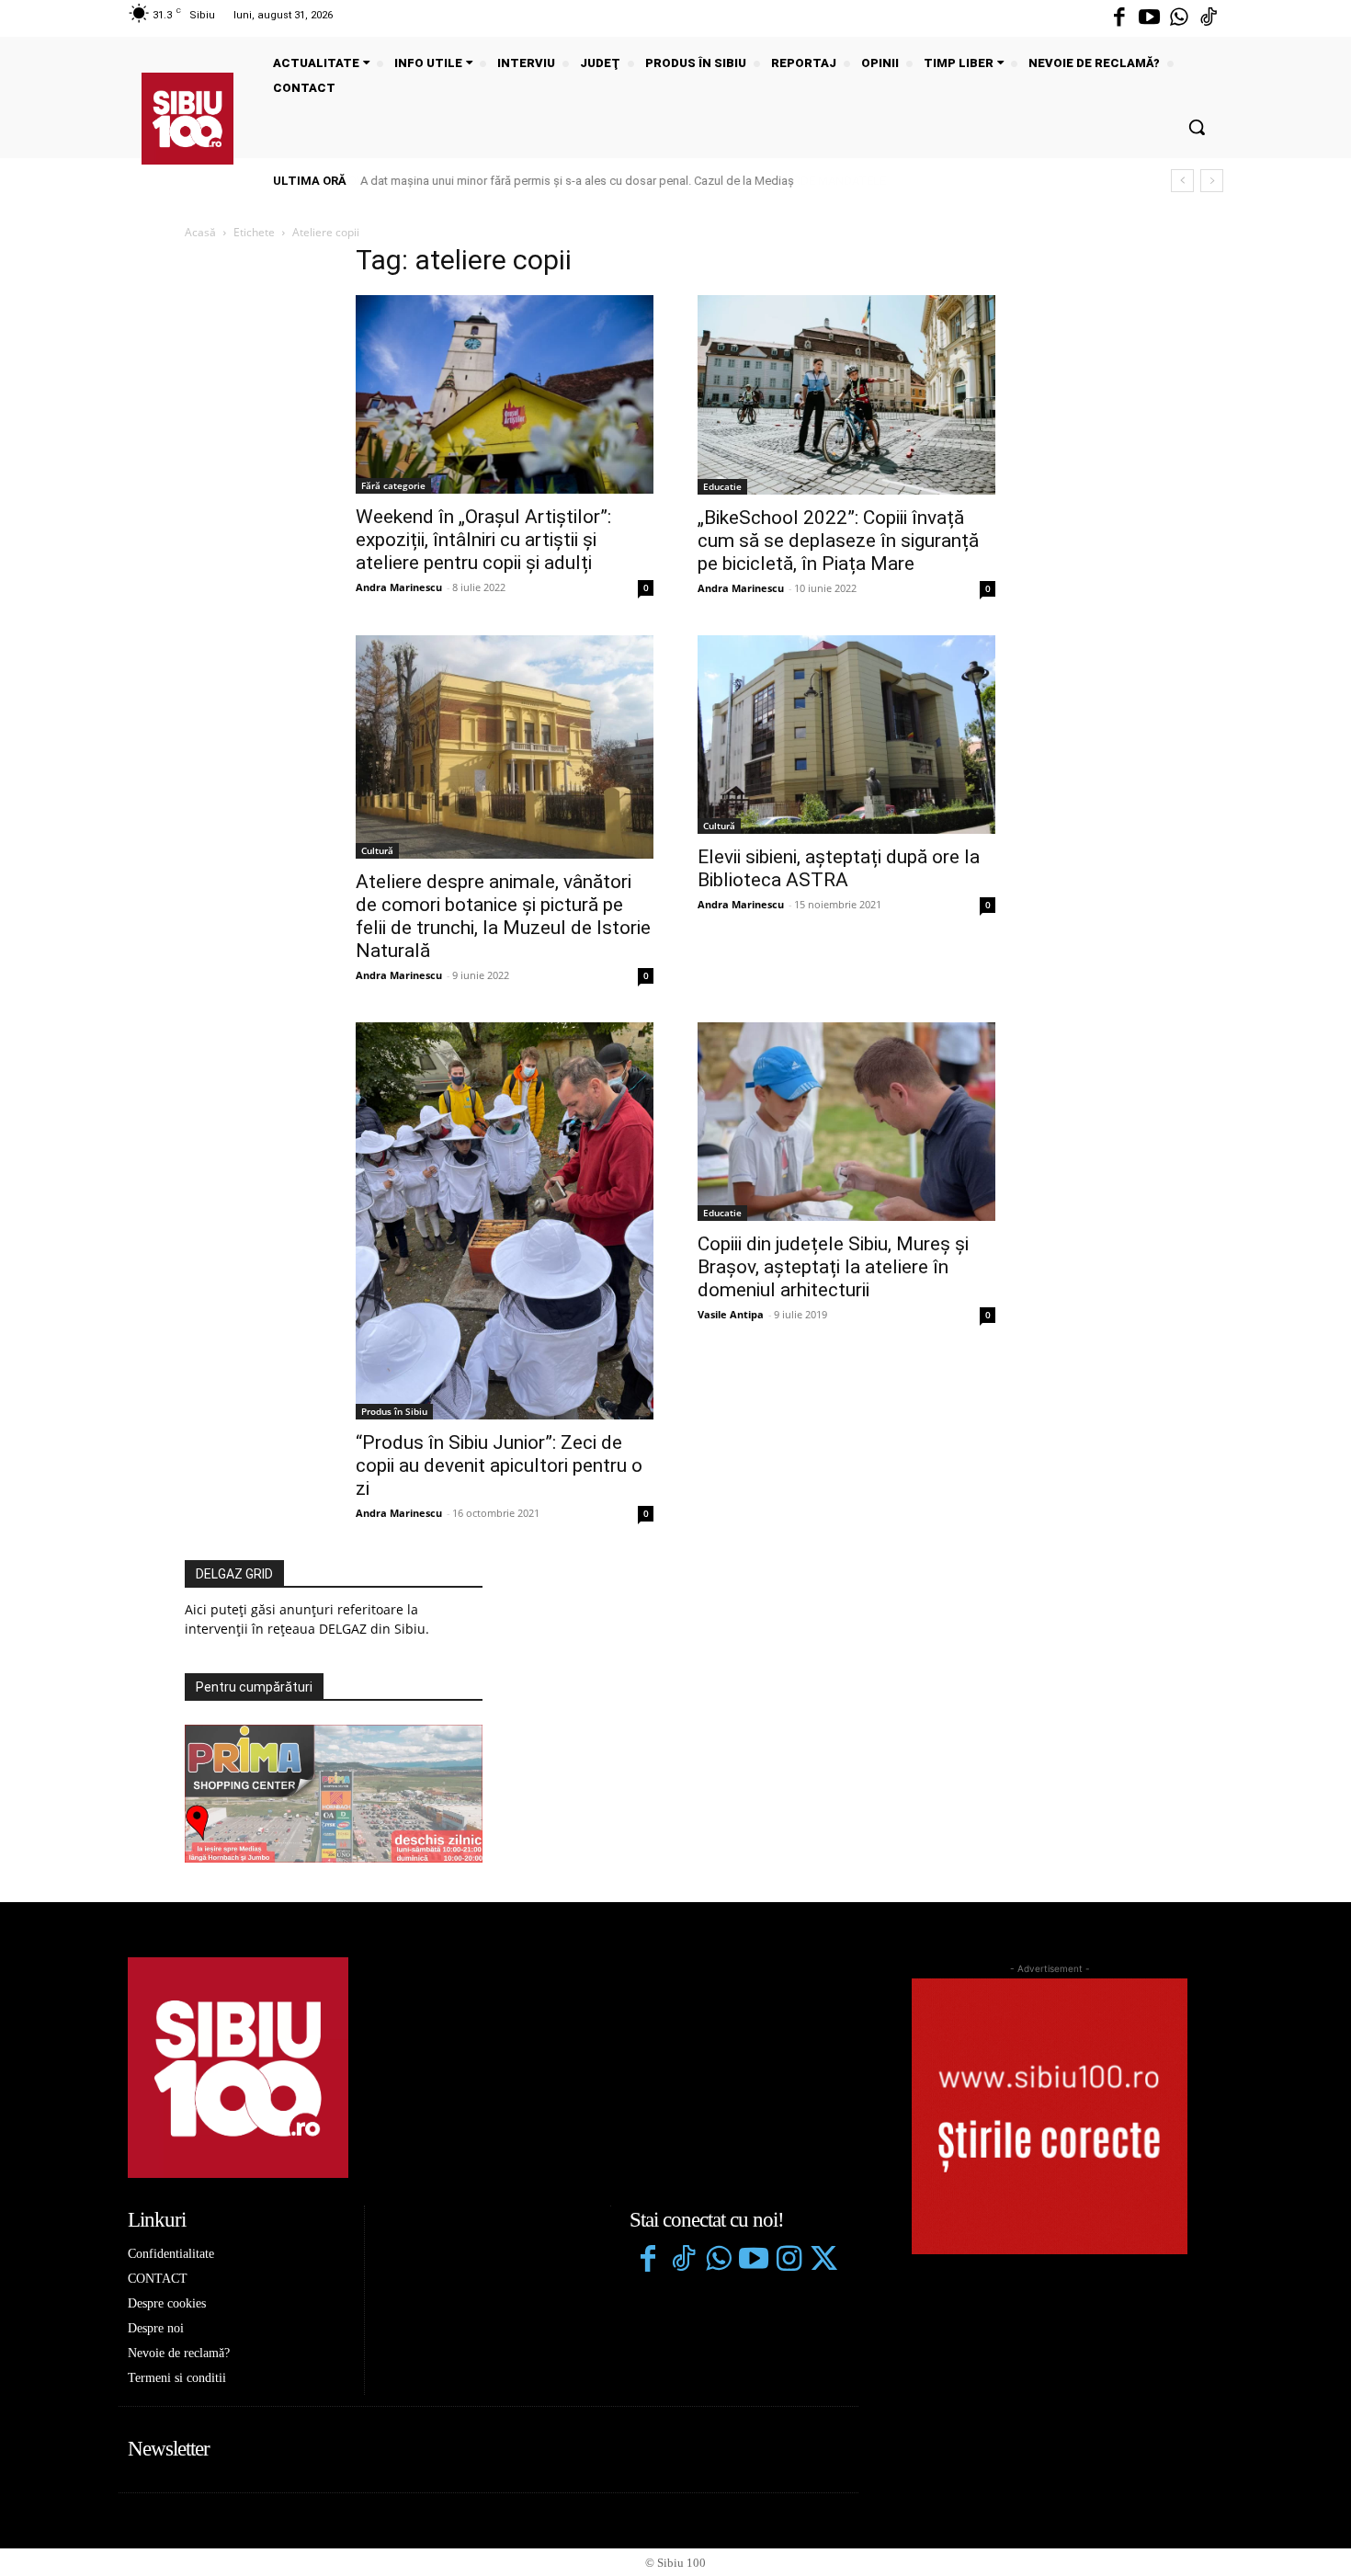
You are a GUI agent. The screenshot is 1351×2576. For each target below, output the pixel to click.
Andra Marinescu (399, 587)
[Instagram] (789, 2261)
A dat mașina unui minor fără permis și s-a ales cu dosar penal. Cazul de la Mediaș (577, 181)
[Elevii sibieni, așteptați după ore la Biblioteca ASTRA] (846, 735)
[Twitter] (823, 2261)
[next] (1212, 181)
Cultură (377, 850)
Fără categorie (393, 485)
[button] (1197, 127)
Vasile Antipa (731, 1314)
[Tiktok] (1209, 18)
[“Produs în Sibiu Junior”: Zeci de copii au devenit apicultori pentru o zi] (505, 1221)
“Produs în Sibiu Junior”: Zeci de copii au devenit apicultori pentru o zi (499, 1465)
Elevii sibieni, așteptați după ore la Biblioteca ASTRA (839, 868)
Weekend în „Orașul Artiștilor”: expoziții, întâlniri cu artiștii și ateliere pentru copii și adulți (483, 540)
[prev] (1182, 181)
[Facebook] (1119, 18)
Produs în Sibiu (394, 1411)
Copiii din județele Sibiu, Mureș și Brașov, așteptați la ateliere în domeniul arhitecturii (833, 1267)
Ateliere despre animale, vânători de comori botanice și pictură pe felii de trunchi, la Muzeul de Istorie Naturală (503, 916)
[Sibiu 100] (187, 119)
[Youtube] (1149, 18)
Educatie (722, 486)
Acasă (200, 232)
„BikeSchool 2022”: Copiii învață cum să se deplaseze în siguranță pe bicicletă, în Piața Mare (838, 541)
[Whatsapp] (1179, 18)
